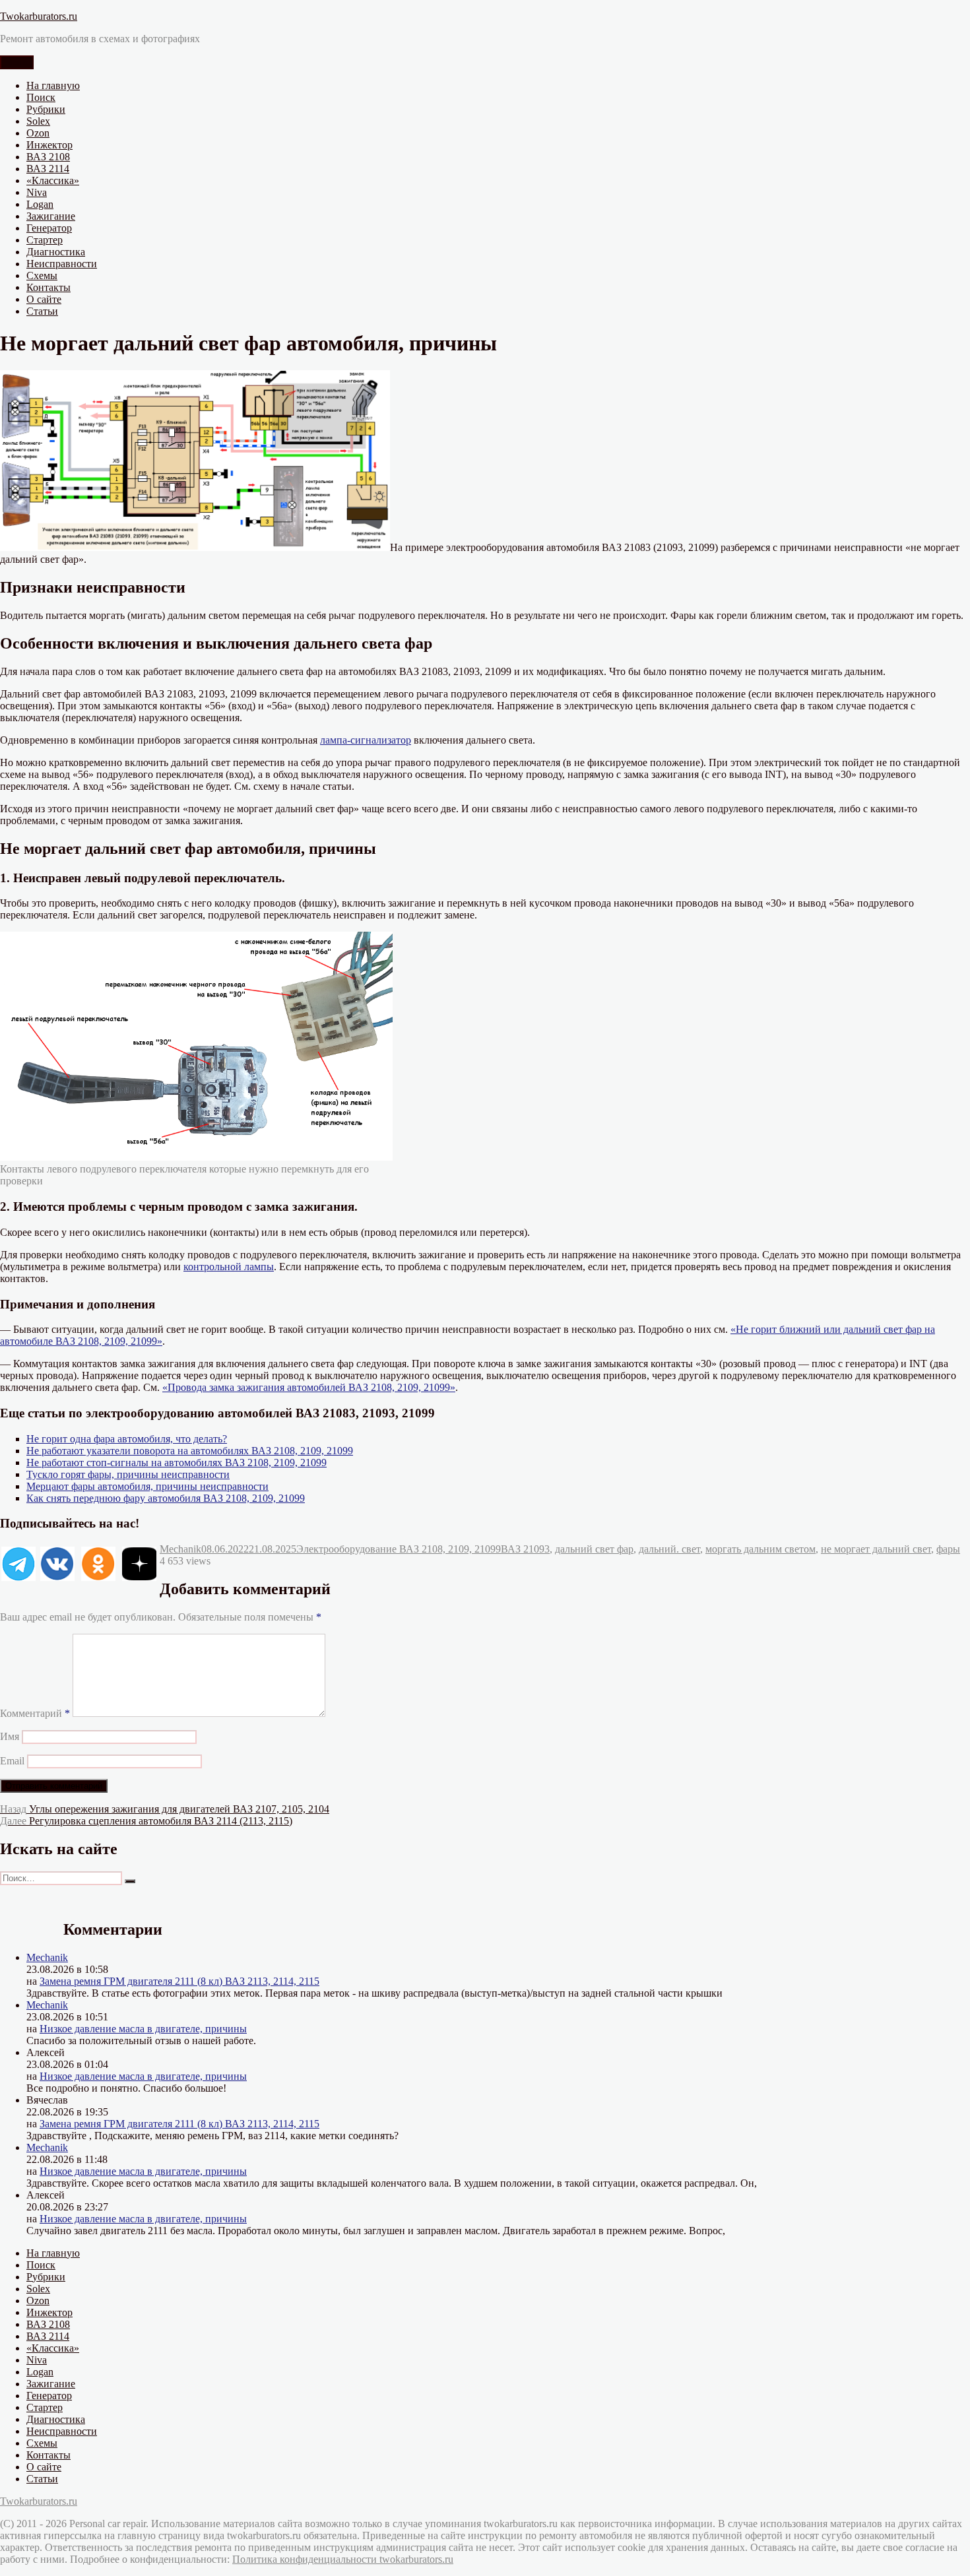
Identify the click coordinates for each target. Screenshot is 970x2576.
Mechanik (180, 1549)
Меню (17, 62)
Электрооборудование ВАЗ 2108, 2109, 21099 (399, 1549)
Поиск (41, 97)
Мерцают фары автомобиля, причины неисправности (147, 1486)
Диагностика (56, 252)
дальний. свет (669, 1549)
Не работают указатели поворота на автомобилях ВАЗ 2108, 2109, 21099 (190, 1451)
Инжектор (49, 145)
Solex (38, 121)
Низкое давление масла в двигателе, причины (143, 2029)
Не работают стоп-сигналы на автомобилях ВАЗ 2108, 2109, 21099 (177, 1463)
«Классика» (53, 180)
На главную (53, 85)
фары (948, 1549)
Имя (10, 1736)
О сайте (44, 299)
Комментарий (35, 1713)
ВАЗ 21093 (525, 1549)
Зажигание (51, 216)
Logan (40, 204)
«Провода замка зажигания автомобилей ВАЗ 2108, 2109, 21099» (309, 1387)
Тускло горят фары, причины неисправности (128, 1474)
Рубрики (46, 109)
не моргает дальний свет (876, 1549)
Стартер (45, 240)
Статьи (42, 311)
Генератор (49, 228)
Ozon (38, 133)
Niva (37, 192)
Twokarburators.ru (39, 16)
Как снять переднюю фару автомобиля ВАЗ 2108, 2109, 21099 (166, 1498)
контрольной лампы (229, 1267)
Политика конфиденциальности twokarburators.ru (343, 2559)
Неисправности (62, 264)
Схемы (42, 275)
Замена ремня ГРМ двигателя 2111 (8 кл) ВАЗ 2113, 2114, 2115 (179, 1981)
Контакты (48, 287)
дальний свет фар (594, 1549)
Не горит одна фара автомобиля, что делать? (127, 1439)
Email (12, 1761)
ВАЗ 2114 (48, 169)
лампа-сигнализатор (366, 740)
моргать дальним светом (760, 1549)
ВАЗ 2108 (48, 157)
